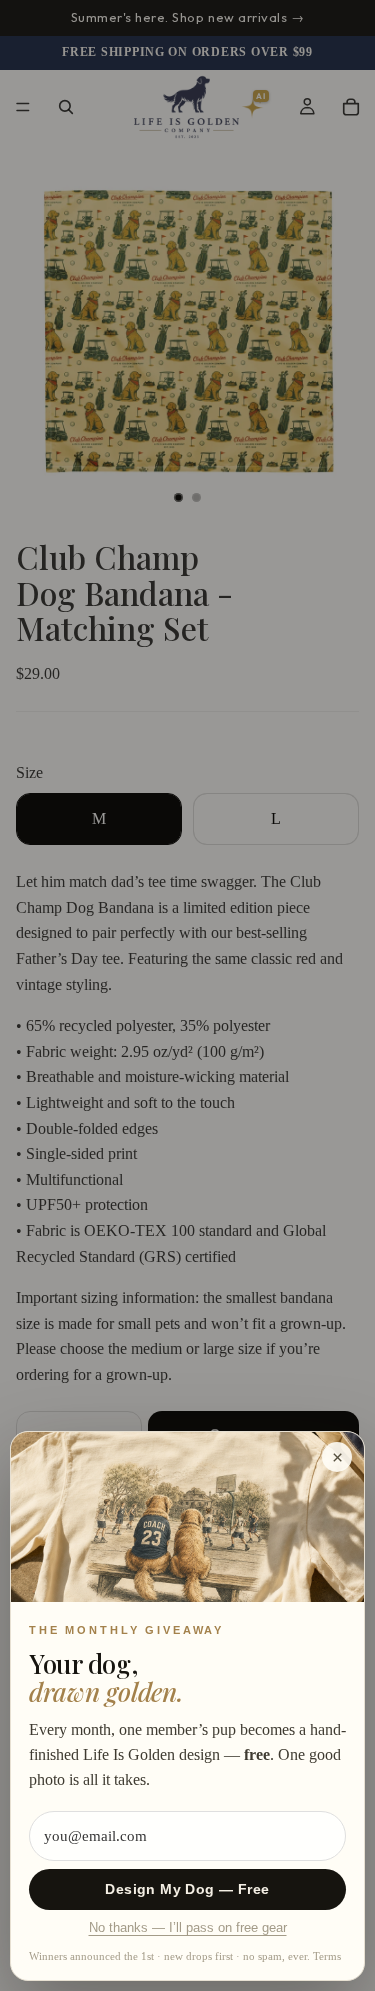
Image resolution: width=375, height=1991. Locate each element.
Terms (327, 1956)
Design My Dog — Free (187, 1889)
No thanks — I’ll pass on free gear (188, 1928)
